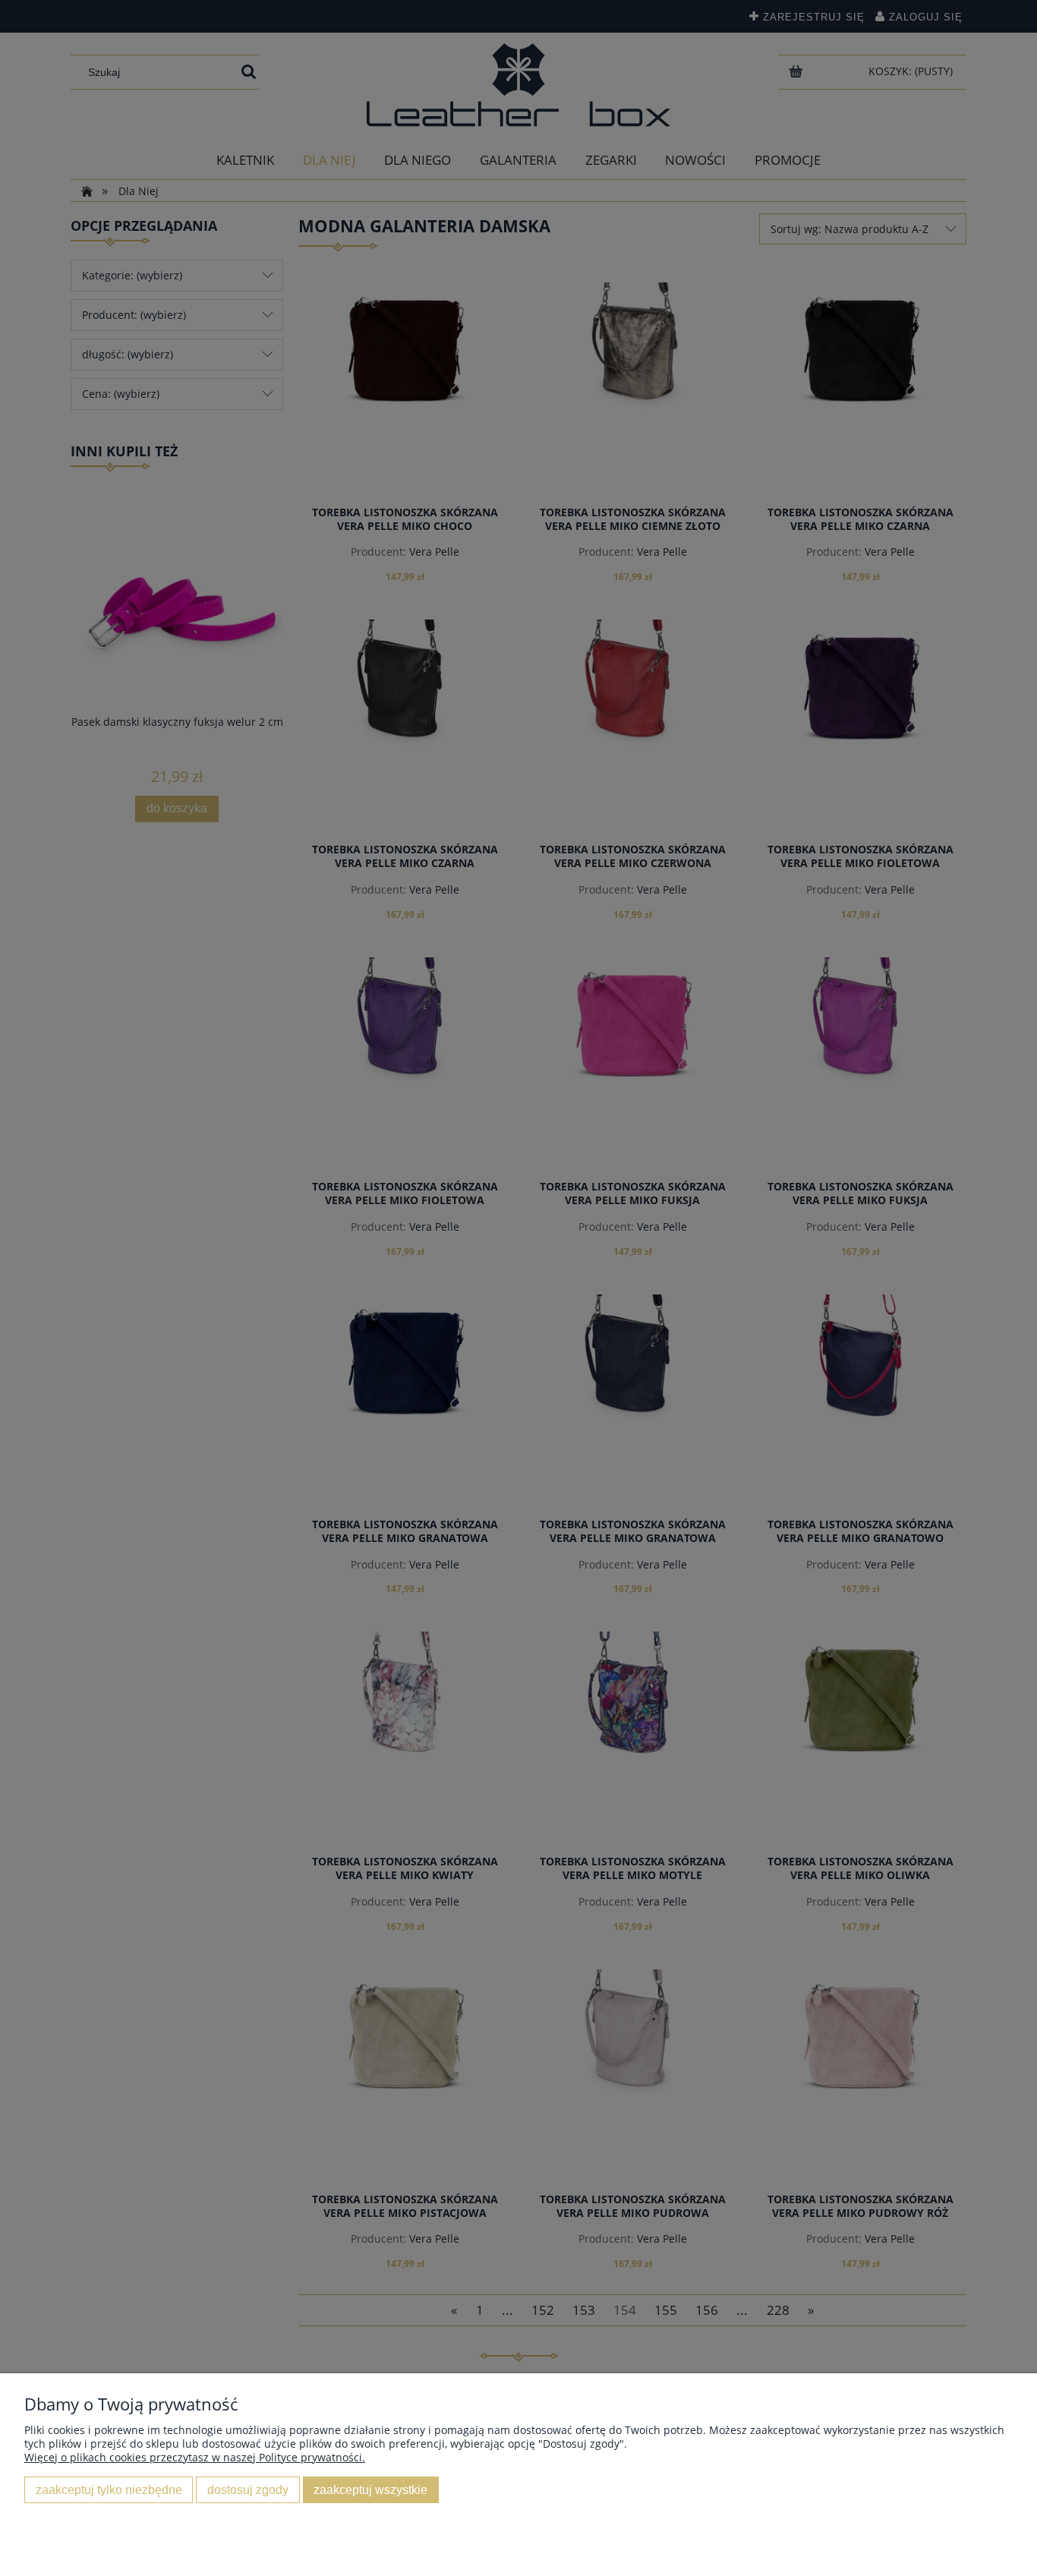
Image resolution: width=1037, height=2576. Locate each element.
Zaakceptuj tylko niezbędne (109, 2489)
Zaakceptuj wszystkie (370, 2489)
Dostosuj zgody (248, 2489)
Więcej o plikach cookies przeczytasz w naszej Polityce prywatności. (195, 2457)
